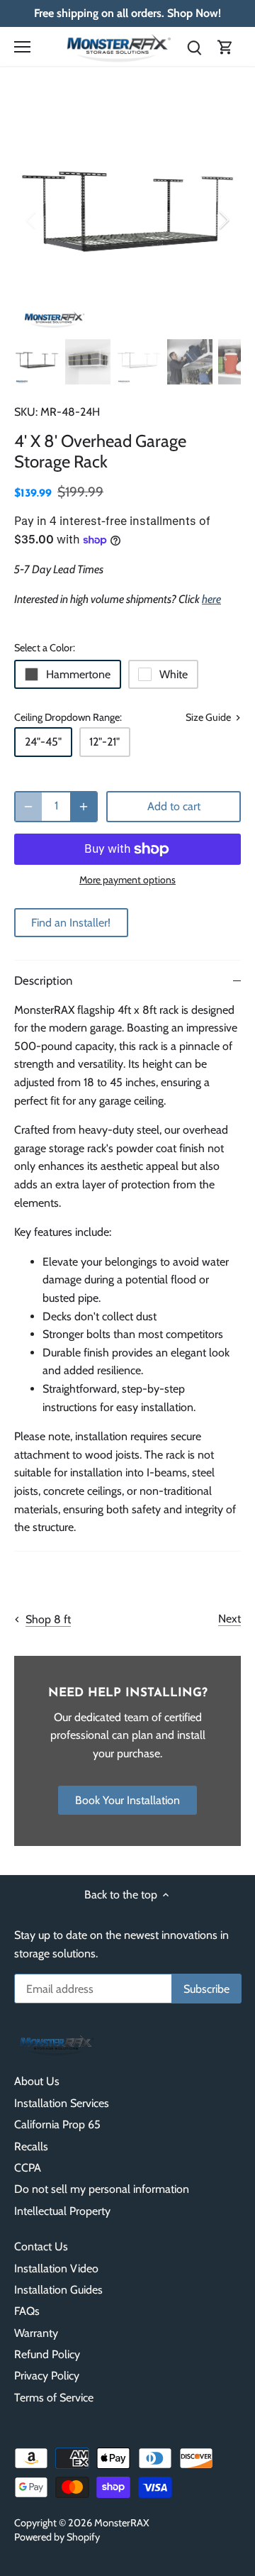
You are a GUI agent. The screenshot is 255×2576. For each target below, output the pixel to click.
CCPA (28, 2168)
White (174, 674)
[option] (127, 219)
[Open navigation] (22, 47)
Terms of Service (54, 2398)
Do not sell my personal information (102, 2189)
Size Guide (209, 718)
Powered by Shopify (57, 2537)
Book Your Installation (127, 1800)
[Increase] (84, 807)
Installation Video (56, 2268)
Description (43, 980)
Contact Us (41, 2246)
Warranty (36, 2333)
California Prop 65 (57, 2124)
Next (229, 1619)
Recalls (31, 2146)
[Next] (223, 220)
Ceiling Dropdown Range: (68, 718)
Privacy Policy (47, 2376)
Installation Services (62, 2103)
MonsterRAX (122, 2523)
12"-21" (104, 742)
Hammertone (78, 674)
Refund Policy (47, 2354)
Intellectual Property (62, 2211)
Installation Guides (58, 2290)
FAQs (27, 2311)
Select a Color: (45, 648)
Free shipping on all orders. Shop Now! (127, 13)
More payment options (127, 880)
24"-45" (43, 742)
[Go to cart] (225, 46)
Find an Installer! (71, 923)
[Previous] (32, 220)
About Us (37, 2081)
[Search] (194, 46)
